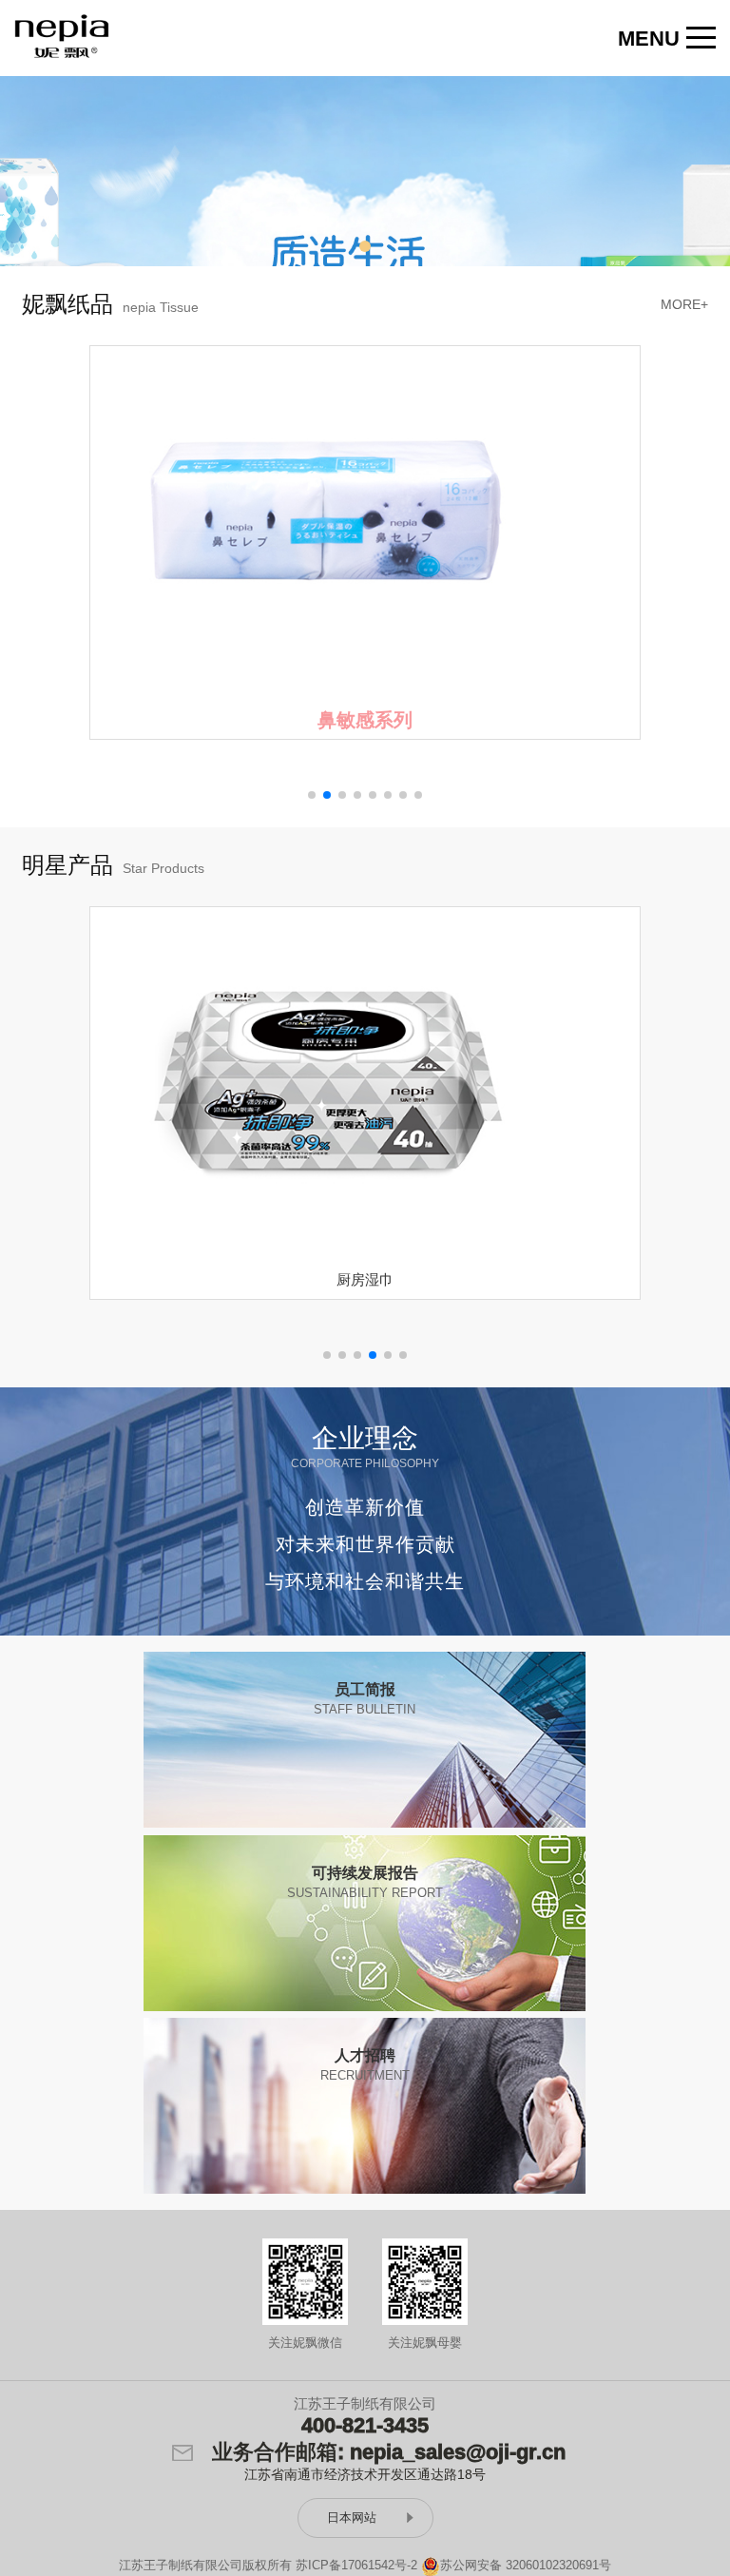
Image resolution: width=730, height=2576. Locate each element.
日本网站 (352, 2518)
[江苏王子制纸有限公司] (62, 36)
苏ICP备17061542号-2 (356, 2565)
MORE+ (684, 304)
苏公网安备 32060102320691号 (526, 2565)
